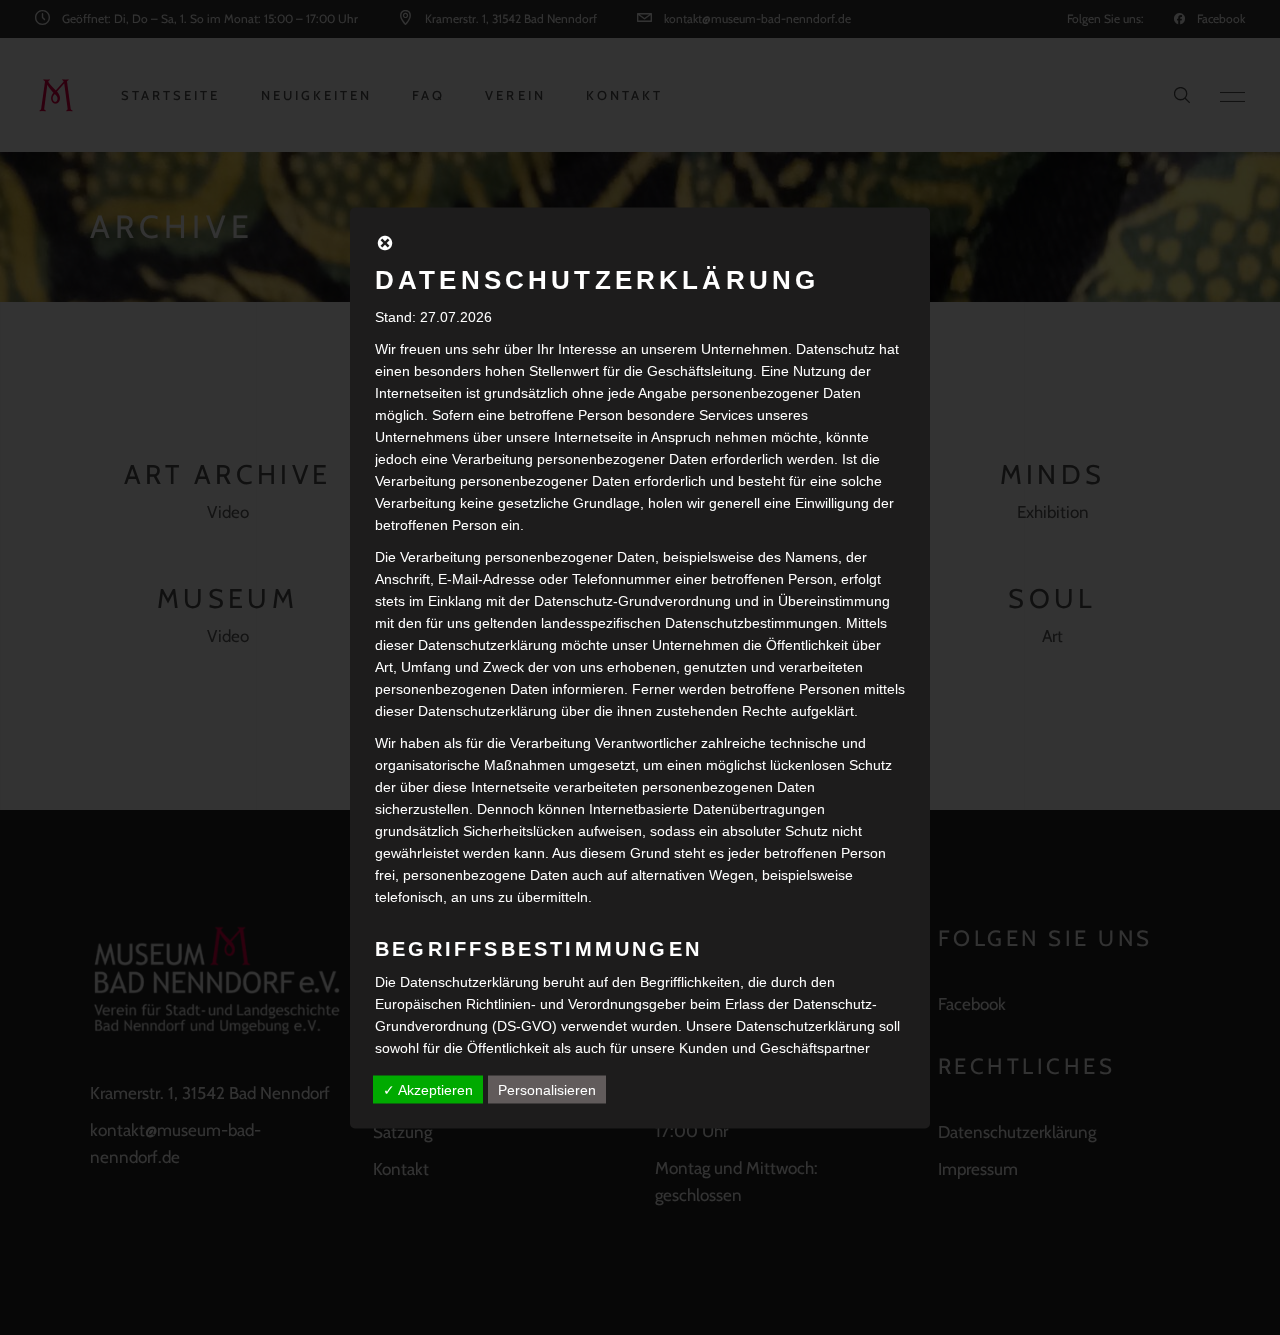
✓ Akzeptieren (428, 1089)
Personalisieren (547, 1089)
